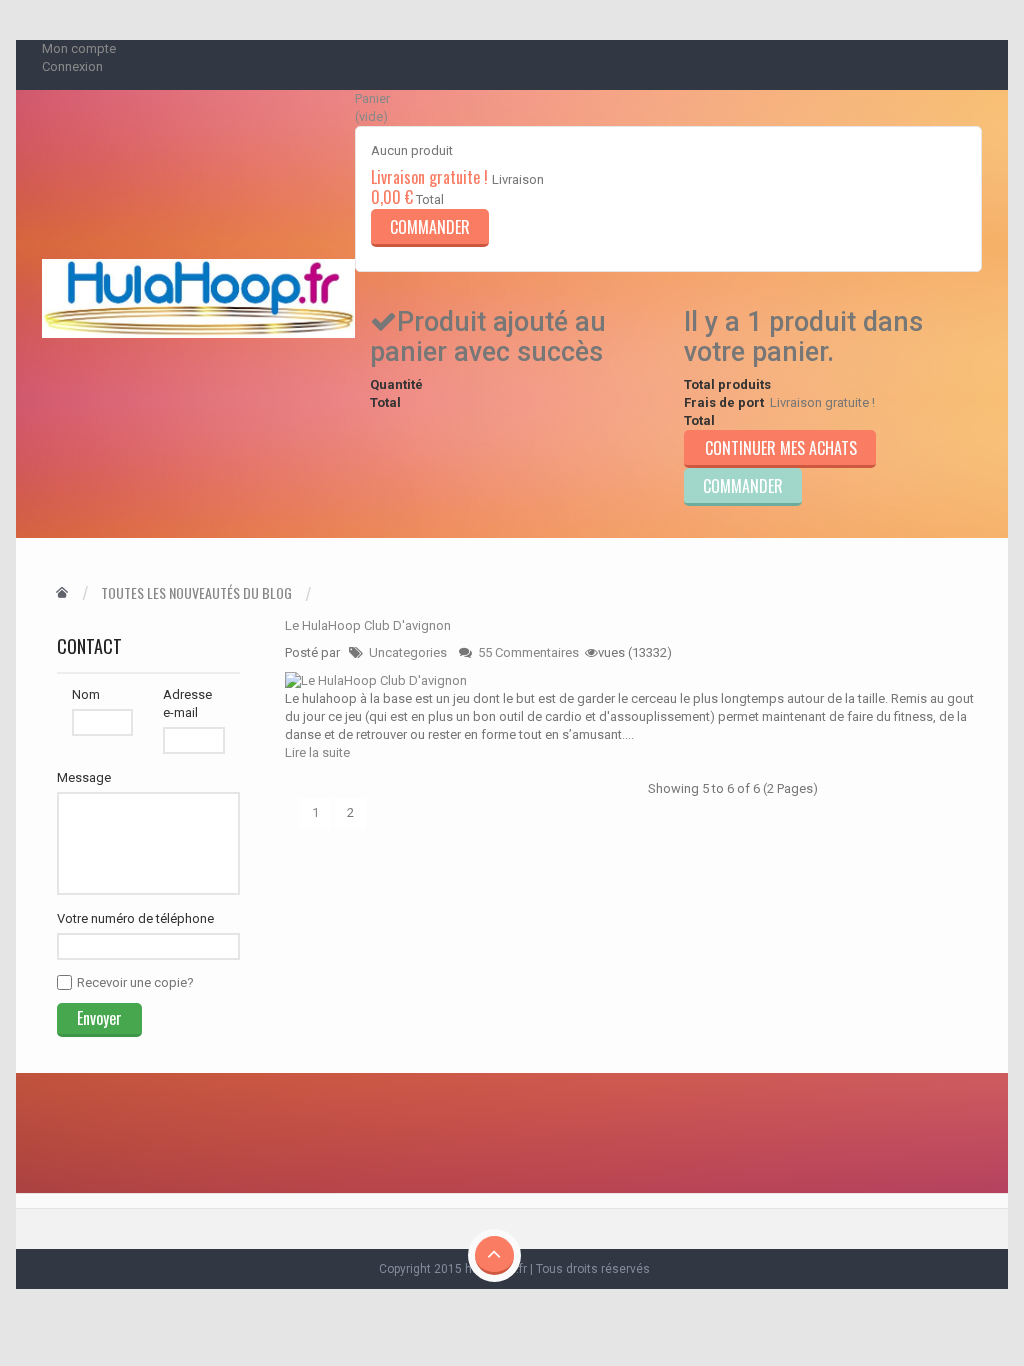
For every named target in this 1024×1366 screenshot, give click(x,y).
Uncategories (408, 652)
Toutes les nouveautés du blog (196, 593)
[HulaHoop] (198, 298)
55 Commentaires (528, 652)
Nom (86, 694)
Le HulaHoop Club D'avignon (368, 625)
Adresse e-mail (187, 703)
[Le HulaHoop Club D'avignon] (376, 679)
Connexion (72, 66)
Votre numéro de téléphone (135, 918)
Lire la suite (317, 752)
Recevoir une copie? (135, 982)
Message (84, 777)
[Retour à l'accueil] (62, 593)
